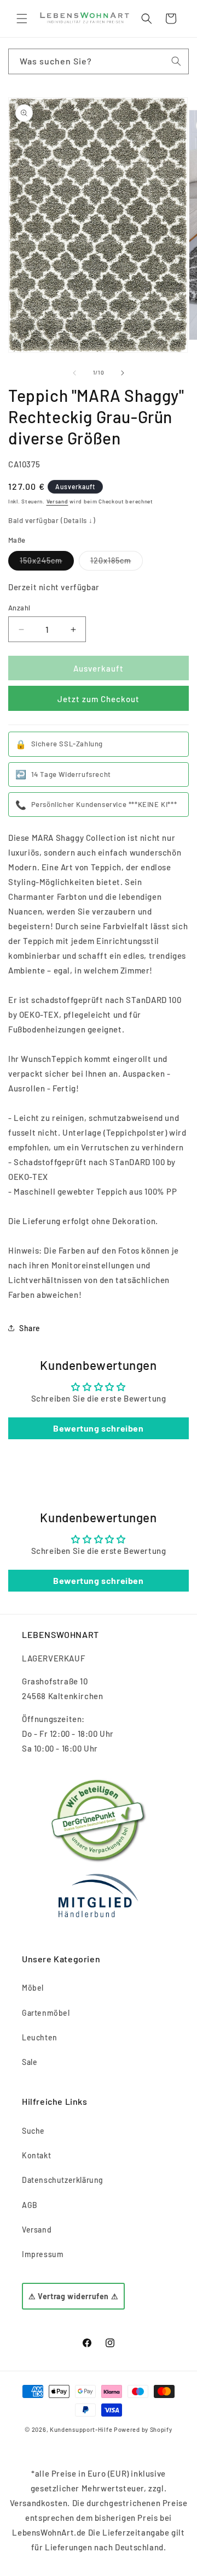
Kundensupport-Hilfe (81, 2429)
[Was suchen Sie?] (176, 61)
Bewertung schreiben (98, 1428)
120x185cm (117, 563)
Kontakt (36, 2155)
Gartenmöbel (46, 2013)
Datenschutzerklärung (63, 2180)
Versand (57, 501)
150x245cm (47, 563)
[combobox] (99, 61)
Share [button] (30, 1328)
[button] (22, 19)
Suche (33, 2131)
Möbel (33, 1988)
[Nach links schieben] (74, 373)
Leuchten (40, 2037)
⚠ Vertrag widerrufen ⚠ (73, 2296)
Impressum (43, 2254)
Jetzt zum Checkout (99, 699)
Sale (30, 2062)
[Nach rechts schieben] (123, 373)
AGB (30, 2205)
